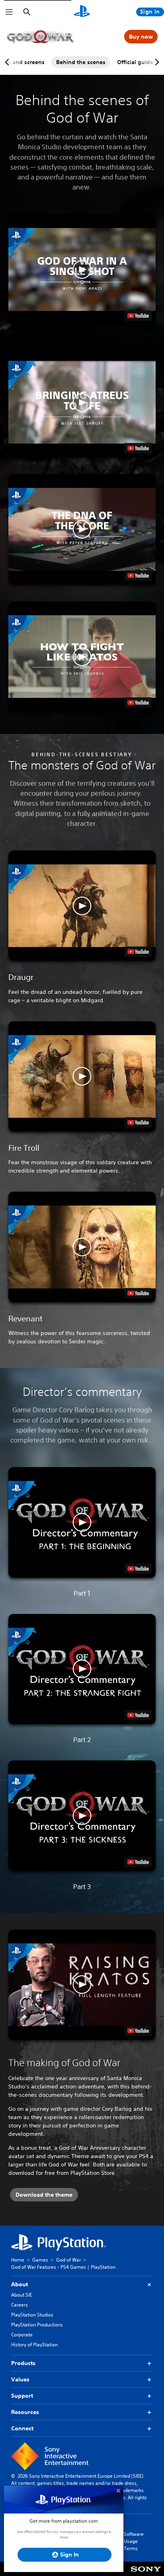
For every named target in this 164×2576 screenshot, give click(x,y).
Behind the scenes (81, 62)
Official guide (135, 62)
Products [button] (23, 2363)
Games (40, 2260)
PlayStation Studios (32, 2315)
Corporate (22, 2335)
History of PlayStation (34, 2345)
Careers (20, 2305)
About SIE (21, 2295)
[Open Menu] (9, 12)
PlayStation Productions (37, 2325)
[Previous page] (8, 62)
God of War (68, 2260)
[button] (82, 269)
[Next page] (156, 62)
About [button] (20, 2284)
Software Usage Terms (134, 2541)
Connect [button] (22, 2428)
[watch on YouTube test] (138, 316)
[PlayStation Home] (82, 12)
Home (18, 2260)
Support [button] (22, 2396)
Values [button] (20, 2379)
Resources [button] (25, 2412)
